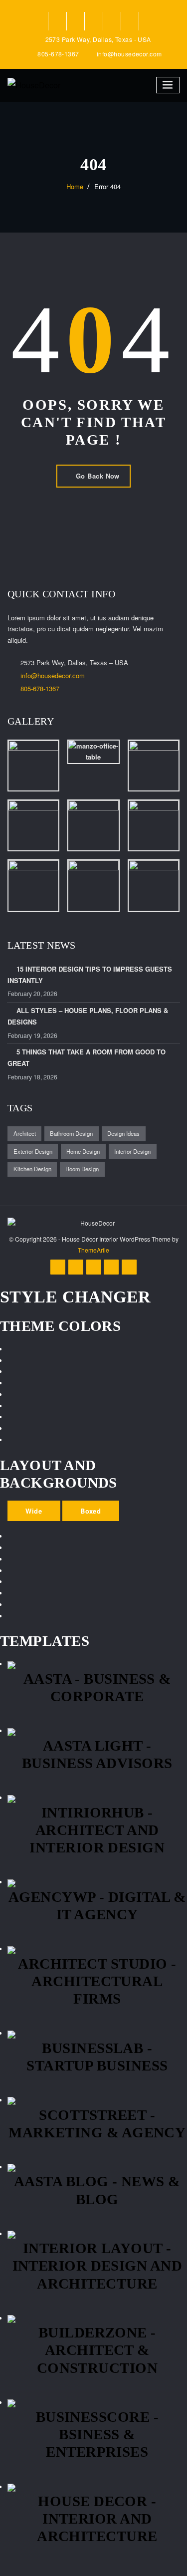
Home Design (83, 1151)
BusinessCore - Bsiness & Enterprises (97, 2434)
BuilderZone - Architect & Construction (97, 2350)
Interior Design (132, 1151)
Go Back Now (98, 476)
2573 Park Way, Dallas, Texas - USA (98, 39)
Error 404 (107, 186)
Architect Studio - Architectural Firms (97, 1981)
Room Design (82, 1169)
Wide (34, 1511)
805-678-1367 (58, 54)
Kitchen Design (32, 1169)
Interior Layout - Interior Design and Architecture (97, 2266)
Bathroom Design (71, 1133)
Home (75, 186)
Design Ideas (123, 1133)
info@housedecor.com (129, 54)
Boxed (91, 1511)
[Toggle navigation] (168, 85)
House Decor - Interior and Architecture (97, 2519)
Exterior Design (33, 1151)
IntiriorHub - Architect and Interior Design (97, 1830)
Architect (25, 1133)
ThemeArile (93, 1250)
